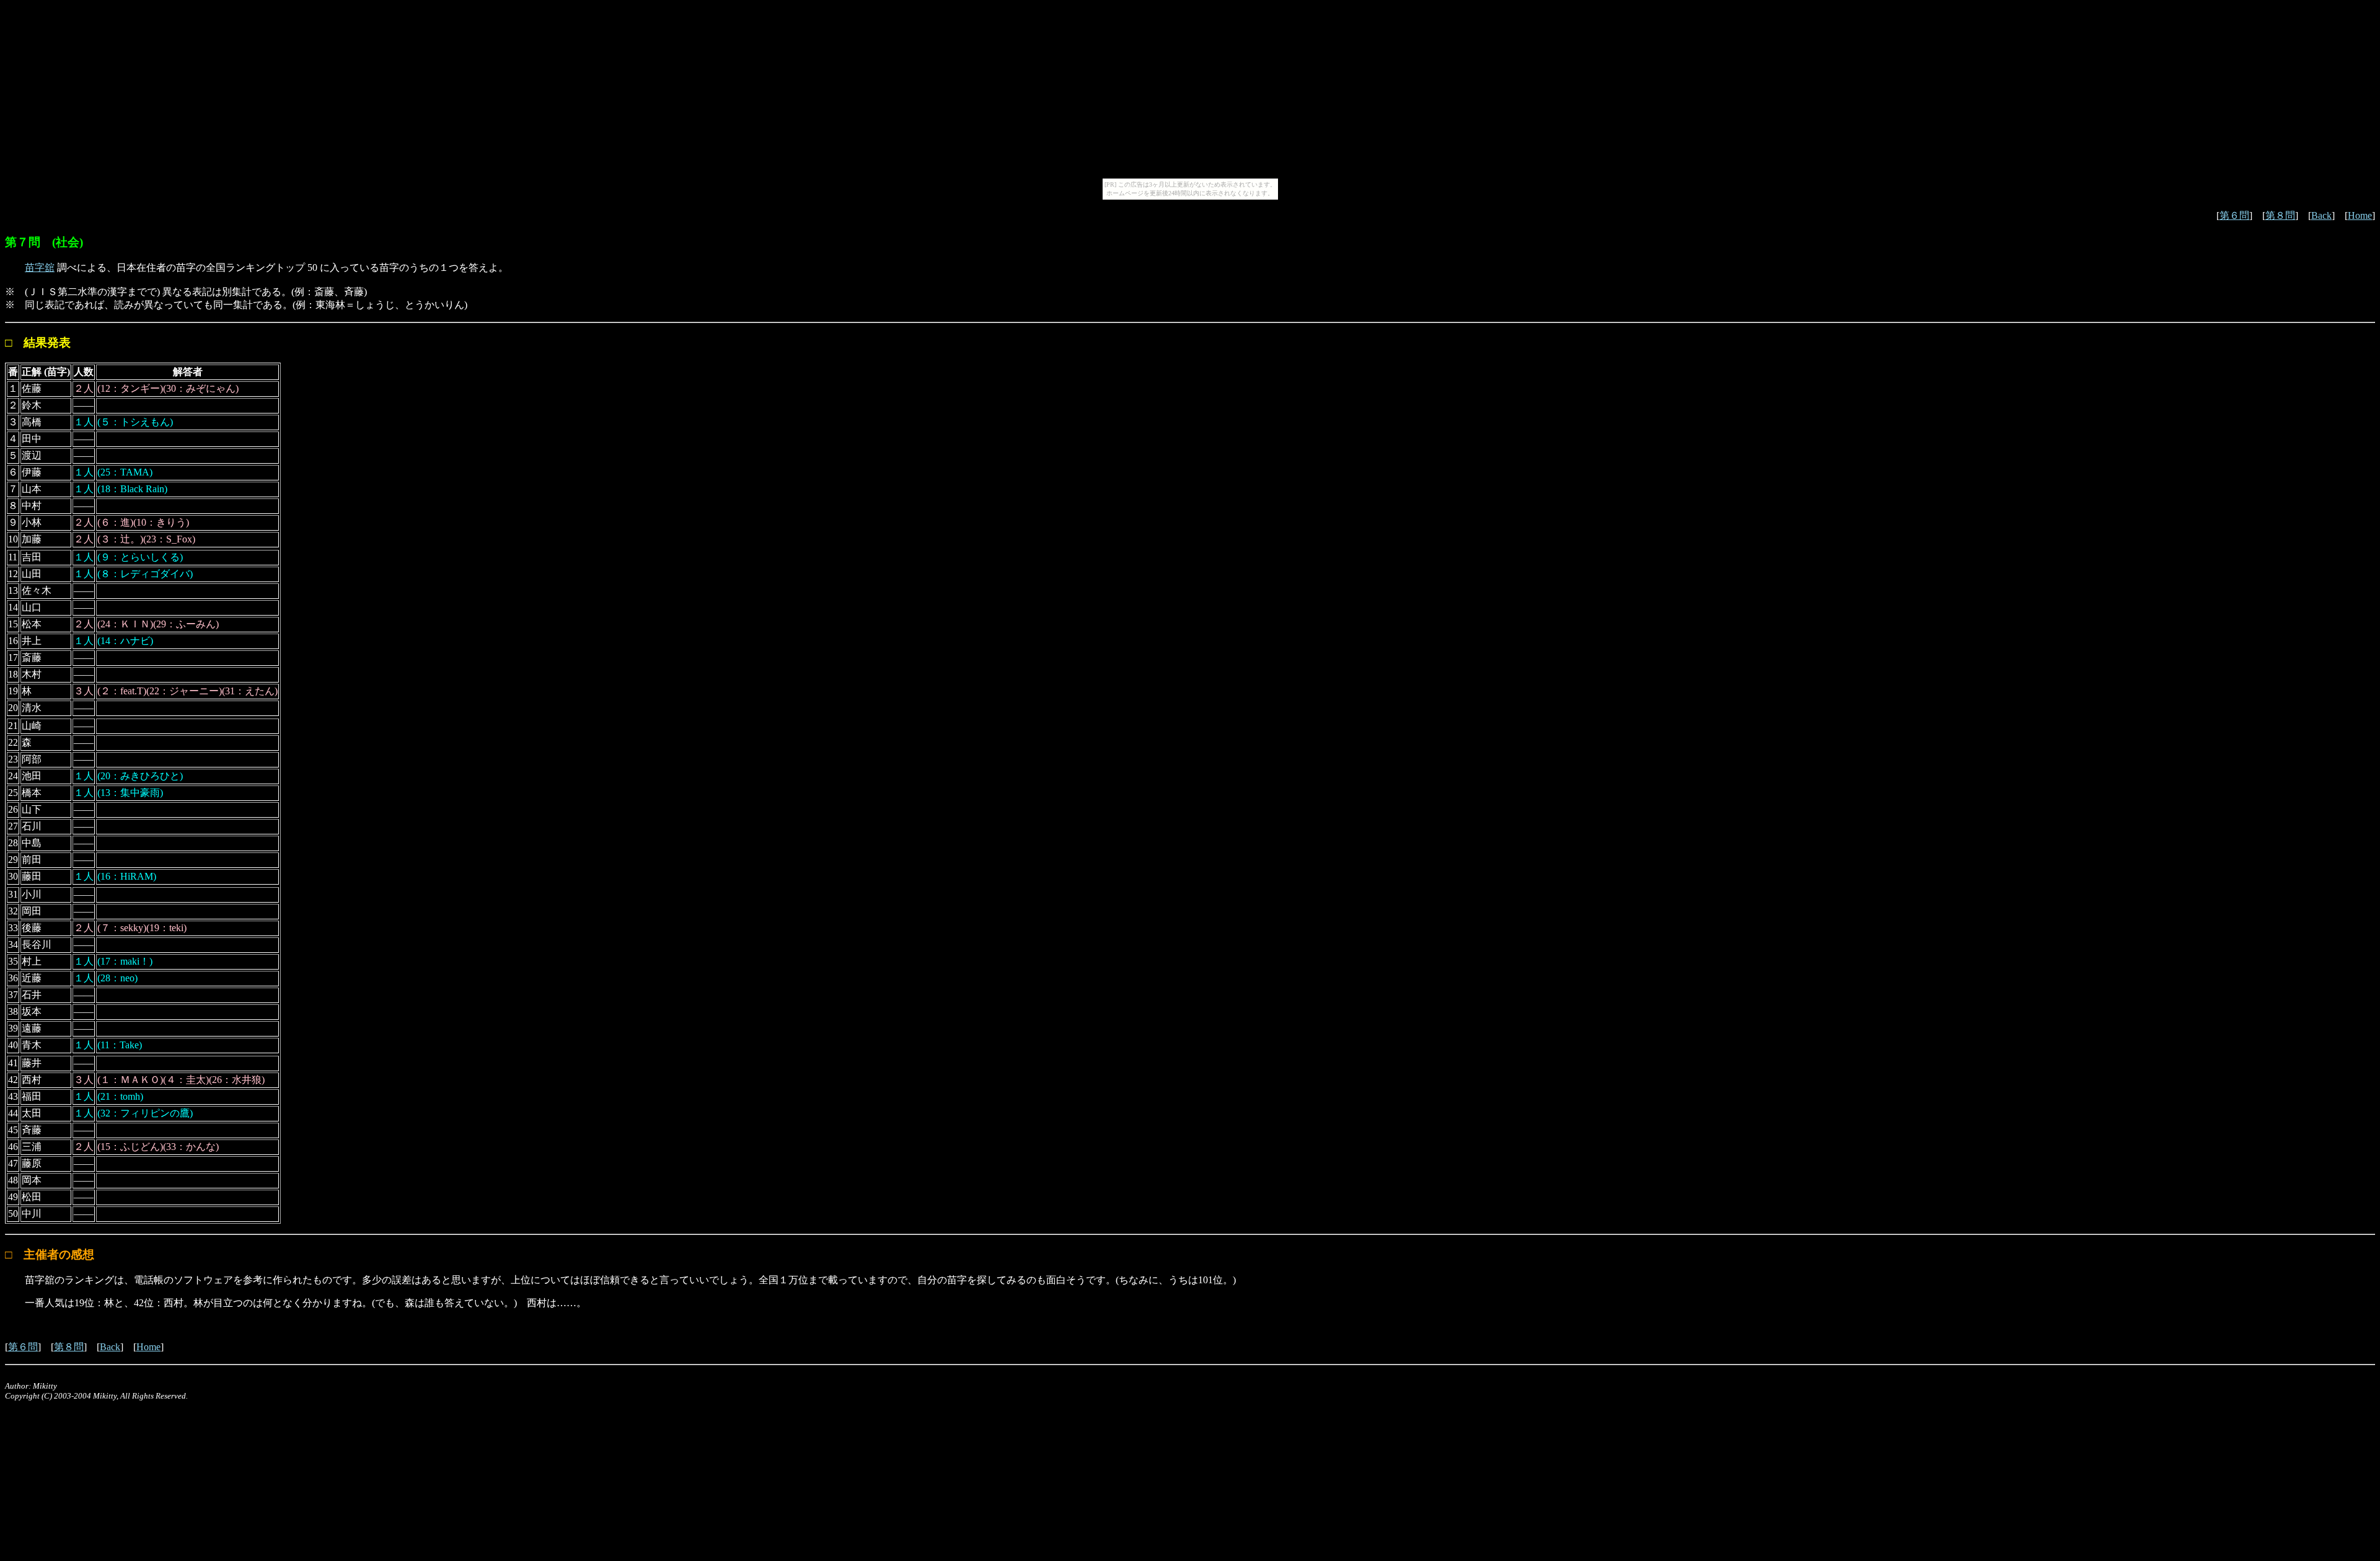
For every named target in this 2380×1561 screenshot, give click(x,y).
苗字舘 (40, 268)
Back (2321, 215)
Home (2360, 215)
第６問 (2234, 215)
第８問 (2280, 215)
